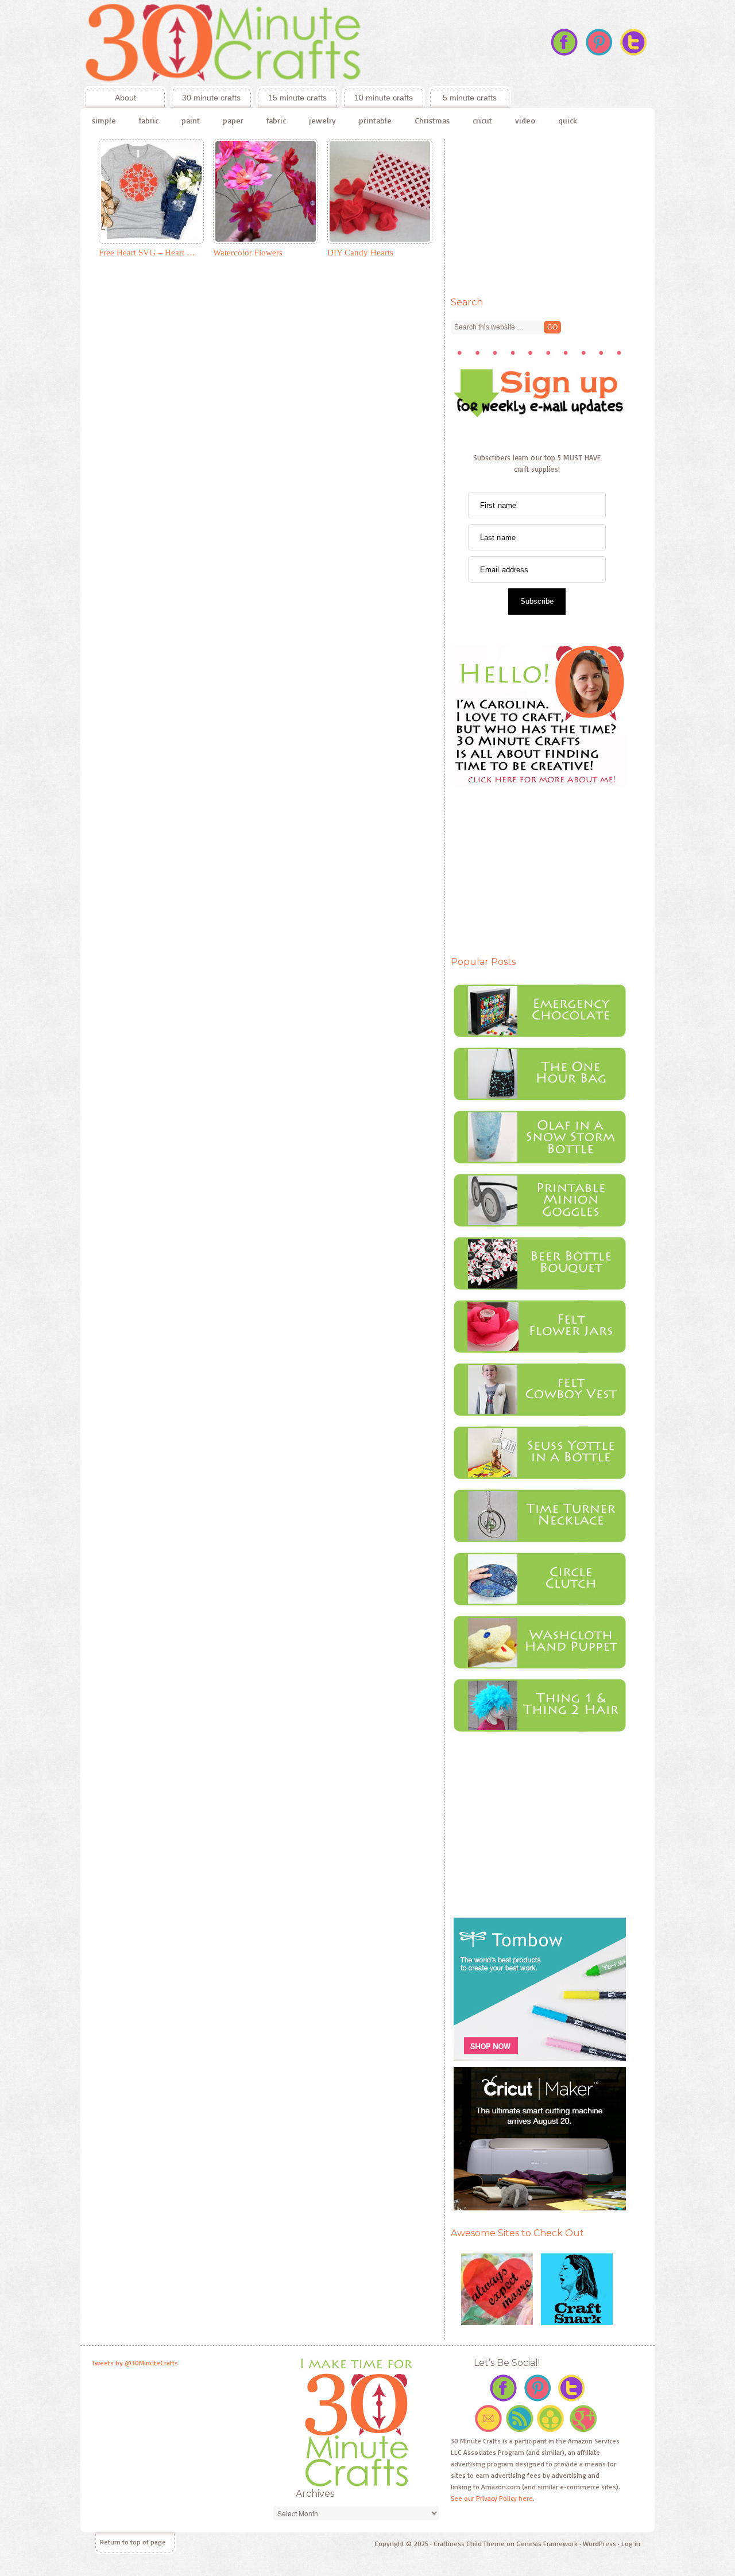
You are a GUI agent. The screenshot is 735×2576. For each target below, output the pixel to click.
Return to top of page (133, 2542)
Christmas (432, 120)
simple (104, 120)
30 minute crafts (211, 98)
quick (568, 120)
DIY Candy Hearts (360, 253)
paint (191, 120)
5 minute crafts (470, 98)
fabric (149, 120)
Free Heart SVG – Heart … (147, 253)
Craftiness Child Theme (469, 2544)
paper (233, 120)
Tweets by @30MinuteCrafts (135, 2363)
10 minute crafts (384, 98)
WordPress (599, 2544)
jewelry (322, 120)
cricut (482, 120)
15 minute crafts (297, 98)
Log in (631, 2544)
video (525, 120)
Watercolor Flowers (248, 253)
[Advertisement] (537, 211)
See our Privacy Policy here (492, 2498)
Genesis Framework (547, 2544)
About (110, 98)
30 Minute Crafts (296, 43)
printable (375, 120)
